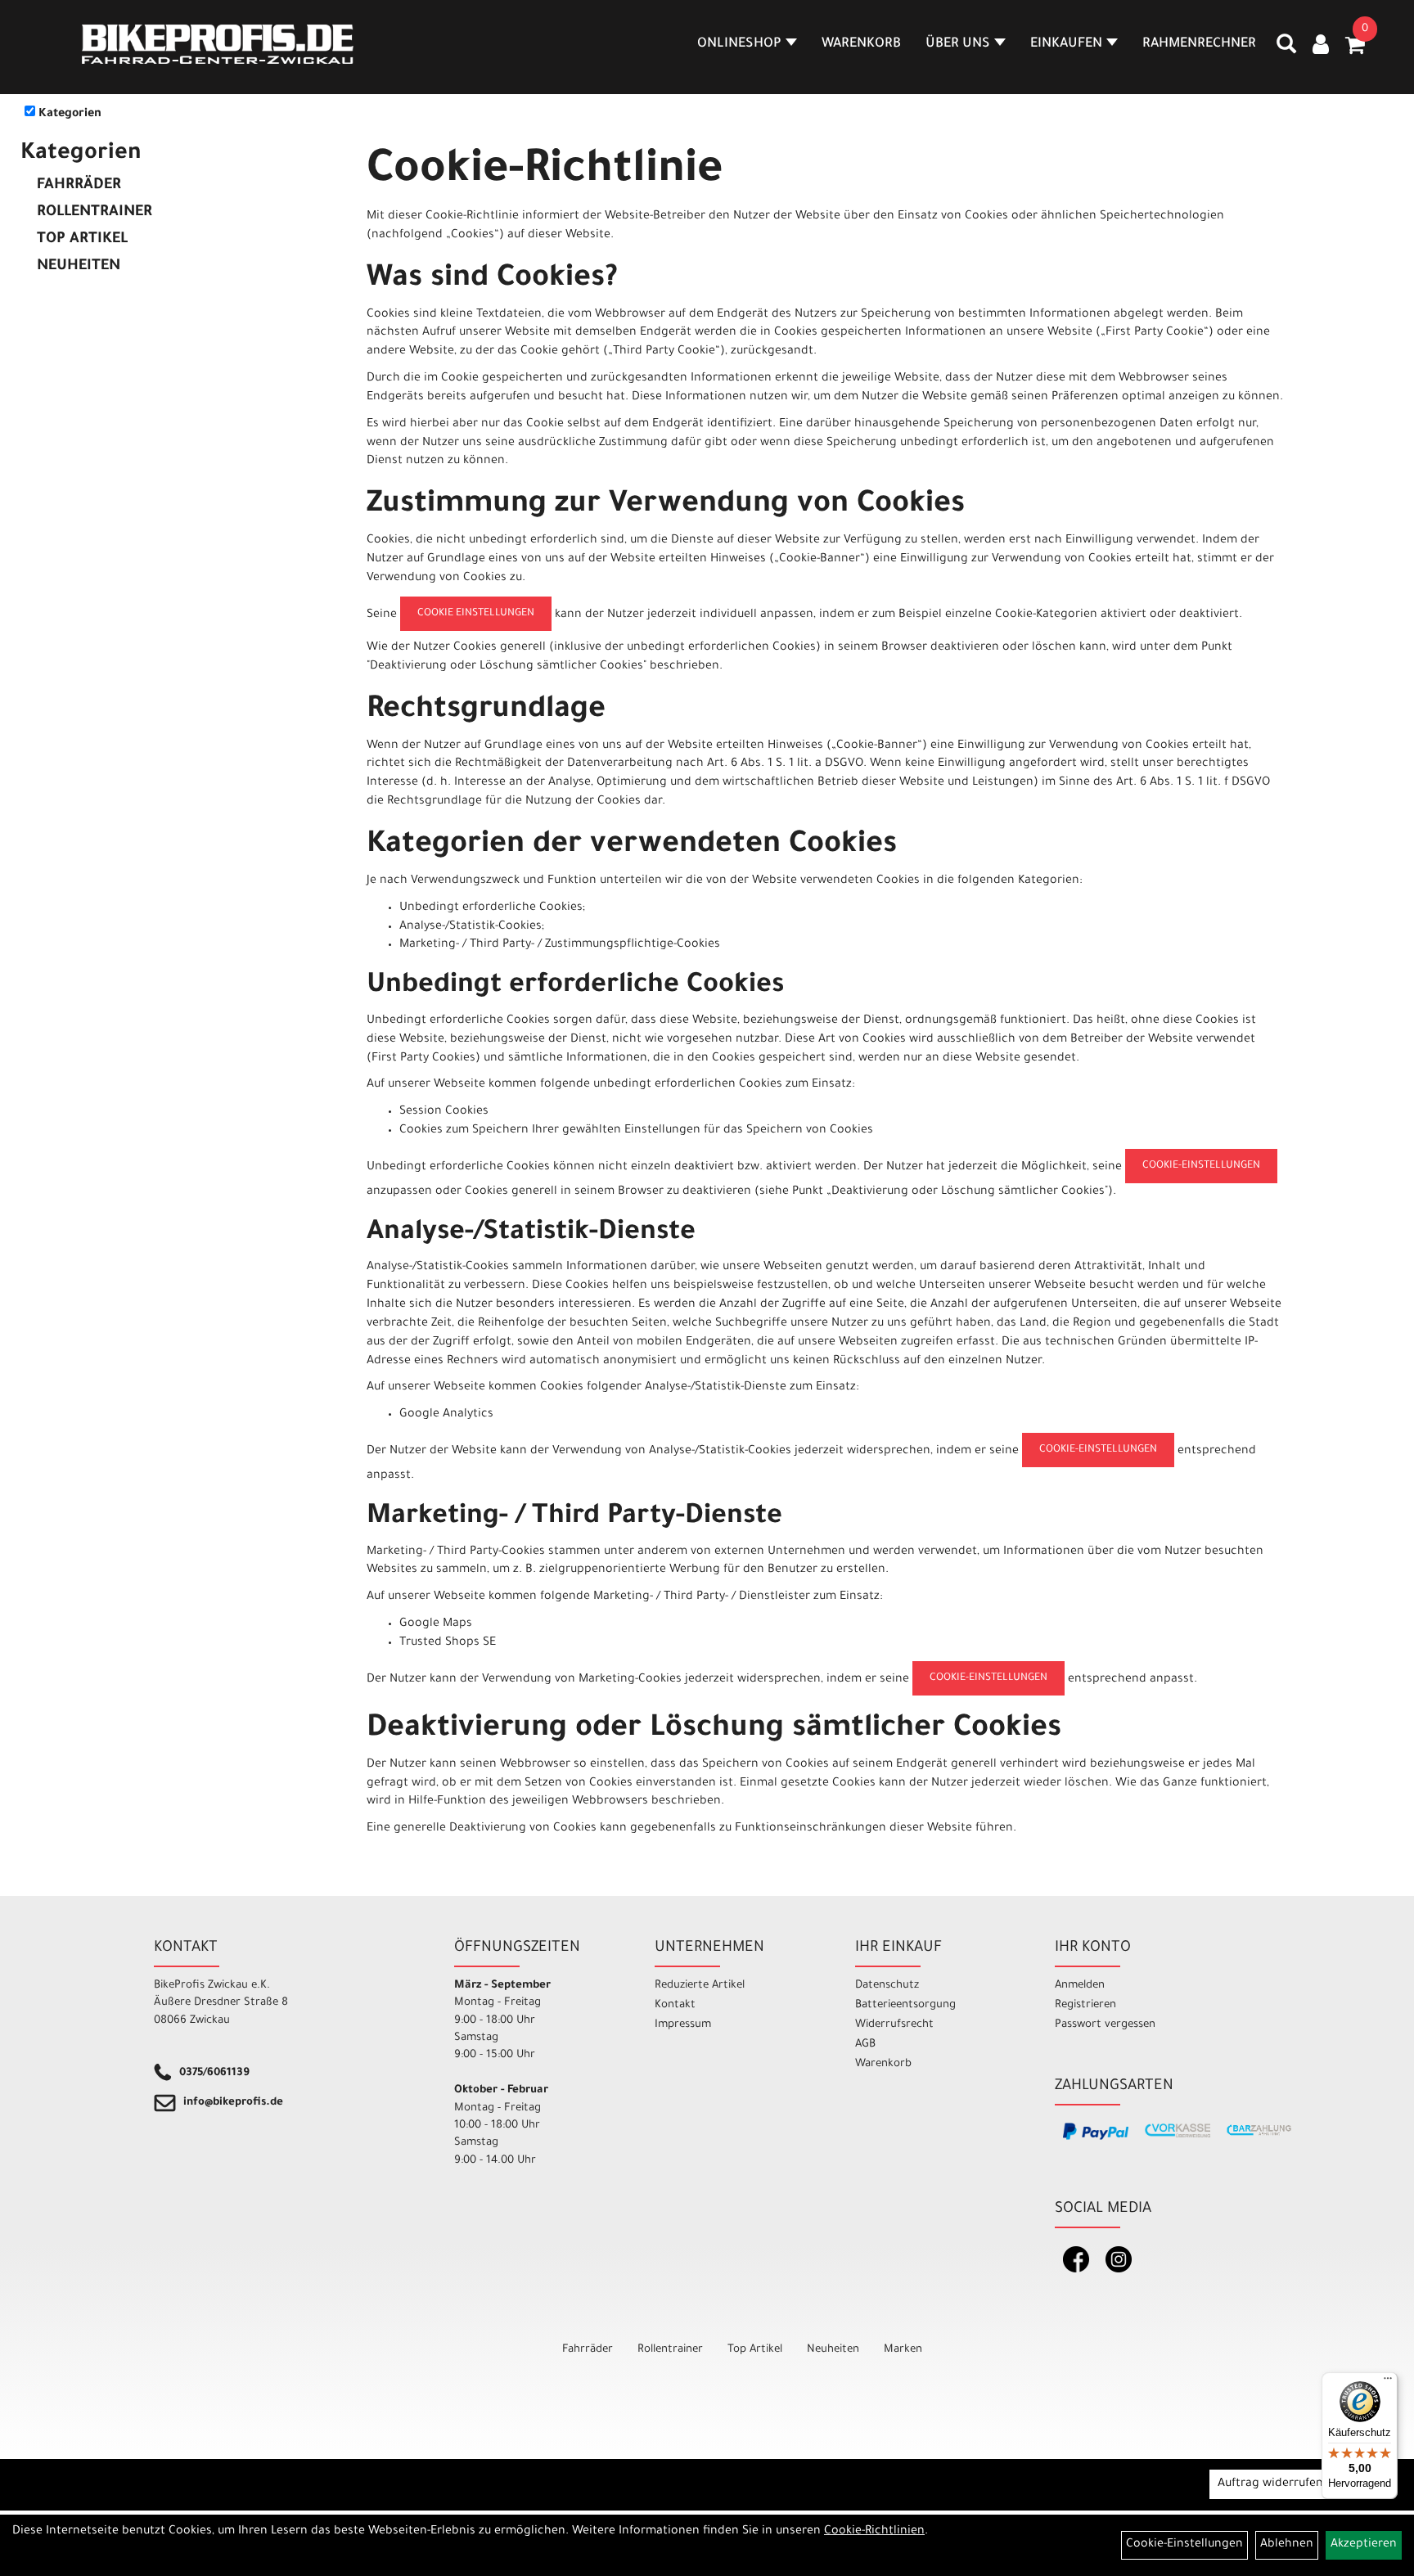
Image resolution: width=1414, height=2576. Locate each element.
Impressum (683, 2025)
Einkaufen (1066, 44)
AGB (865, 2045)
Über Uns (958, 44)
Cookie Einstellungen (476, 614)
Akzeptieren (1364, 2545)
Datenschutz (887, 1986)
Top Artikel (82, 240)
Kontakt (675, 2005)
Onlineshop (739, 44)
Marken (903, 2350)
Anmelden (1080, 1986)
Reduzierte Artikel (700, 1986)
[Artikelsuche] (1286, 50)
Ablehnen (1287, 2545)
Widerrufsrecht (894, 2025)
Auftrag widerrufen (1270, 2484)
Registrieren (1085, 2005)
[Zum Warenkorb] (1355, 51)
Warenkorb (861, 44)
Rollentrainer (95, 213)
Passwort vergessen (1105, 2025)
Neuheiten (79, 267)
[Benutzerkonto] (1321, 47)
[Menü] (1388, 2382)
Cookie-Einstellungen (1201, 1166)
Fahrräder (79, 186)
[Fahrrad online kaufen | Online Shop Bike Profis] (218, 44)
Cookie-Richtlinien (874, 2532)
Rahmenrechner (1199, 44)
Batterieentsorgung (905, 2005)
